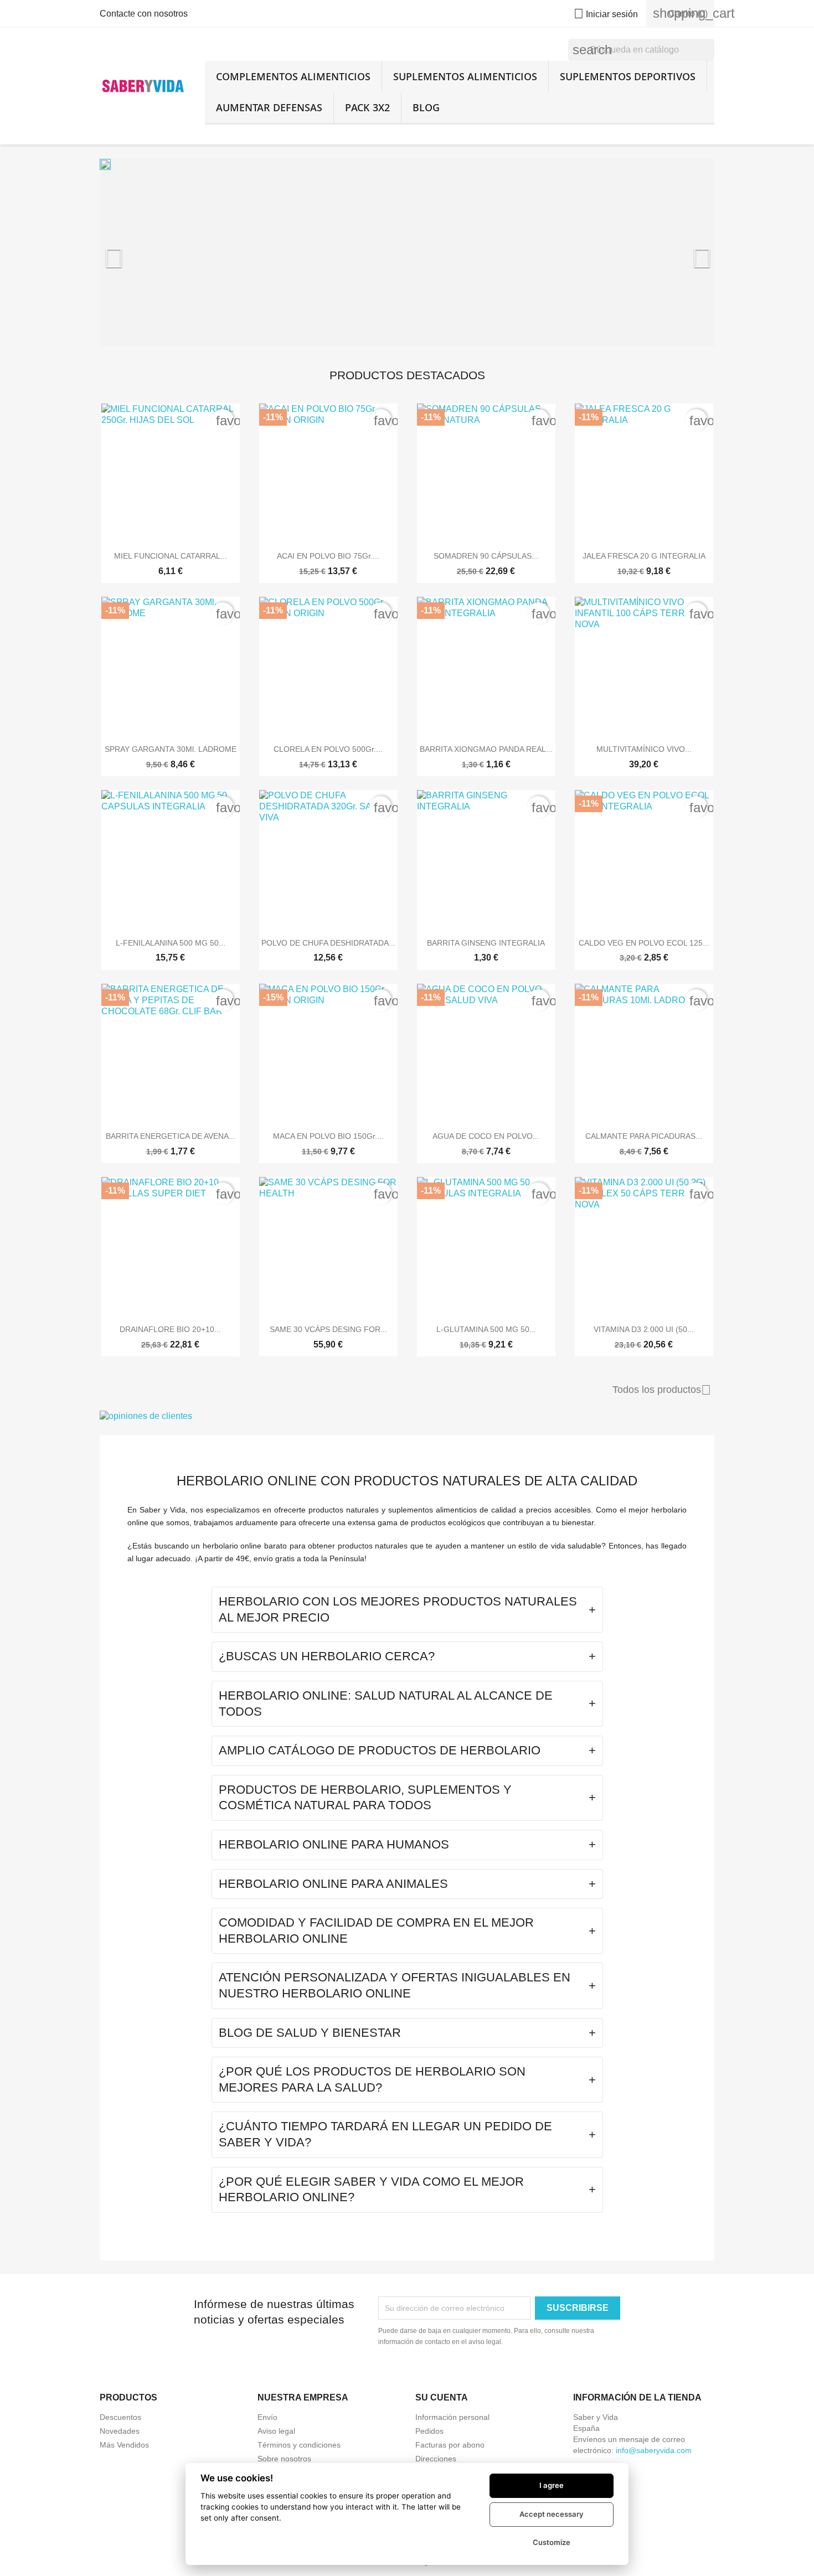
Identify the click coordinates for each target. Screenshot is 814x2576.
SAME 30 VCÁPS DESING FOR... (328, 1329)
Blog (426, 107)
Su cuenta (442, 2397)
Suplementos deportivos (628, 76)
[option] (407, 252)
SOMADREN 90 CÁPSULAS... (486, 556)
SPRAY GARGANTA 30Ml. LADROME (171, 749)
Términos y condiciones (299, 2445)
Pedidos (429, 2431)
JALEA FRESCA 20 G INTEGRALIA (644, 556)
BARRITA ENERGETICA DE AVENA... (171, 1136)
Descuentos (120, 2417)
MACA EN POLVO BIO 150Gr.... (328, 1136)
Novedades (120, 2431)
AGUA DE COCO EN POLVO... (486, 1136)
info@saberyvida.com (654, 2450)
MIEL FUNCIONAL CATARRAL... (171, 556)
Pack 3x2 (367, 107)
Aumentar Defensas (269, 107)
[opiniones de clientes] (407, 1416)
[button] (146, 252)
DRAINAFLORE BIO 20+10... (170, 1329)
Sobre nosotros (284, 2459)
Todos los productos (662, 1390)
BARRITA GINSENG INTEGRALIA (486, 943)
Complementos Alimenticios (293, 76)
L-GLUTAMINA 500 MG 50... (486, 1329)
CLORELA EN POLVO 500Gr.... (328, 749)
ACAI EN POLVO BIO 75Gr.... (328, 556)
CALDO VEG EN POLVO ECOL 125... (644, 943)
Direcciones (436, 2459)
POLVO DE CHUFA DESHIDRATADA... (328, 943)
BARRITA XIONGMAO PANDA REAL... (486, 749)
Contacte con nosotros (144, 14)
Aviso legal (276, 2431)
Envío (267, 2417)
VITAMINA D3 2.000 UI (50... (644, 1329)
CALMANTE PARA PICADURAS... (644, 1136)
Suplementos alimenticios (465, 76)
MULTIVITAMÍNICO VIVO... (644, 749)
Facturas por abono (450, 2445)
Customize (552, 2542)
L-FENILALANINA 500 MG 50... (171, 943)
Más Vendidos (124, 2445)
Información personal (452, 2417)
